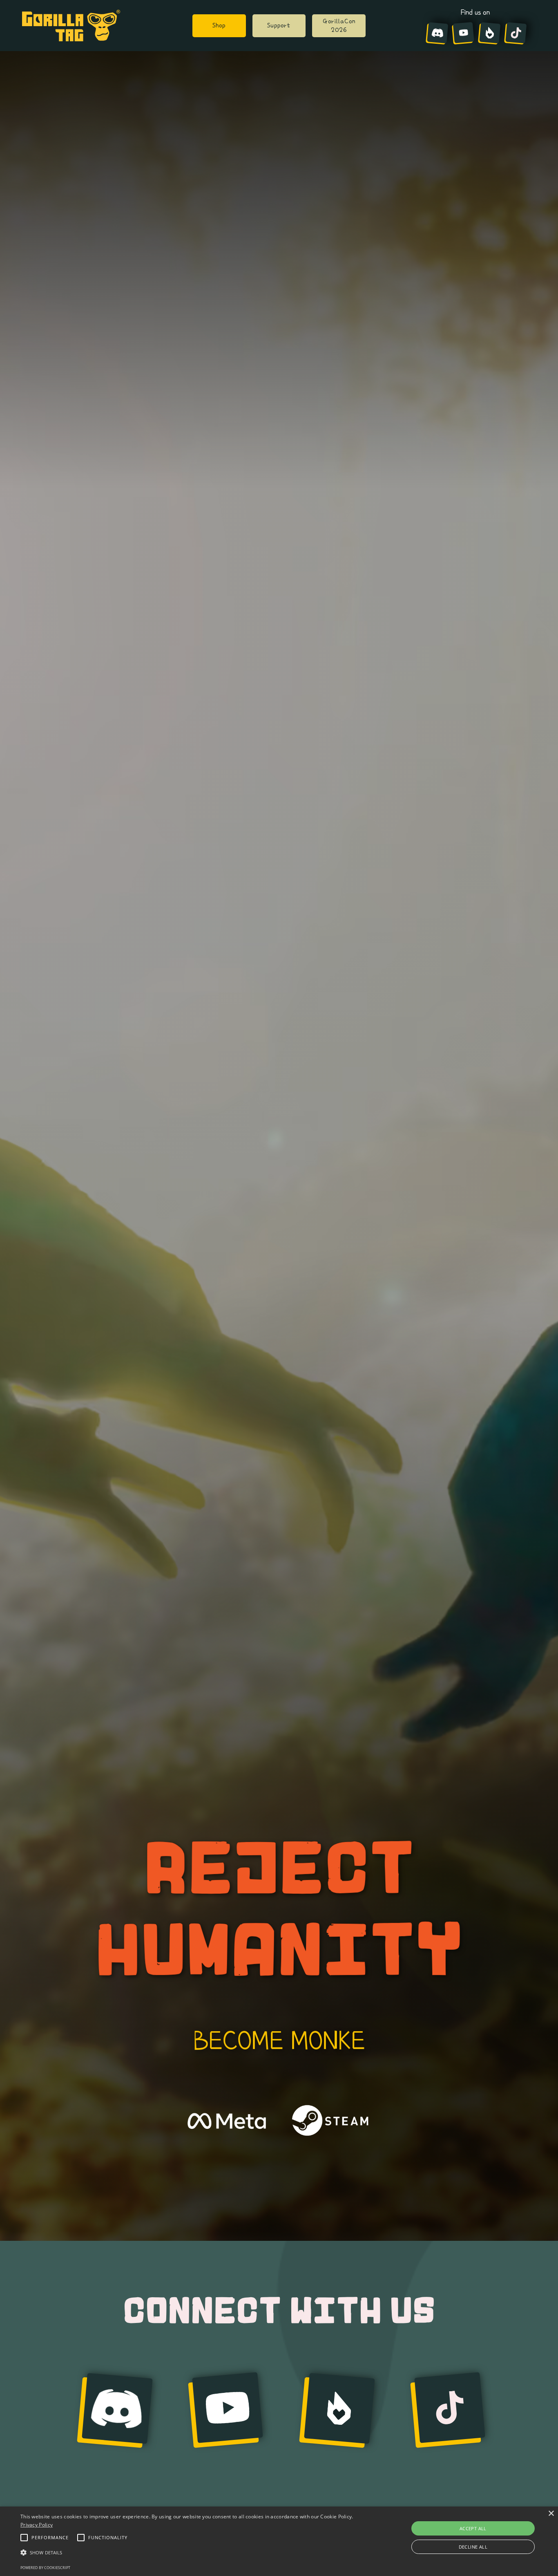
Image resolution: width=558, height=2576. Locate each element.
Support (279, 25)
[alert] (279, 2541)
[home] (71, 26)
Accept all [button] (473, 2528)
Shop (219, 25)
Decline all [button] (473, 2547)
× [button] (551, 2514)
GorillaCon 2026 (339, 25)
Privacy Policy (37, 2525)
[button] (189, 2553)
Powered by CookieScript (45, 2568)
